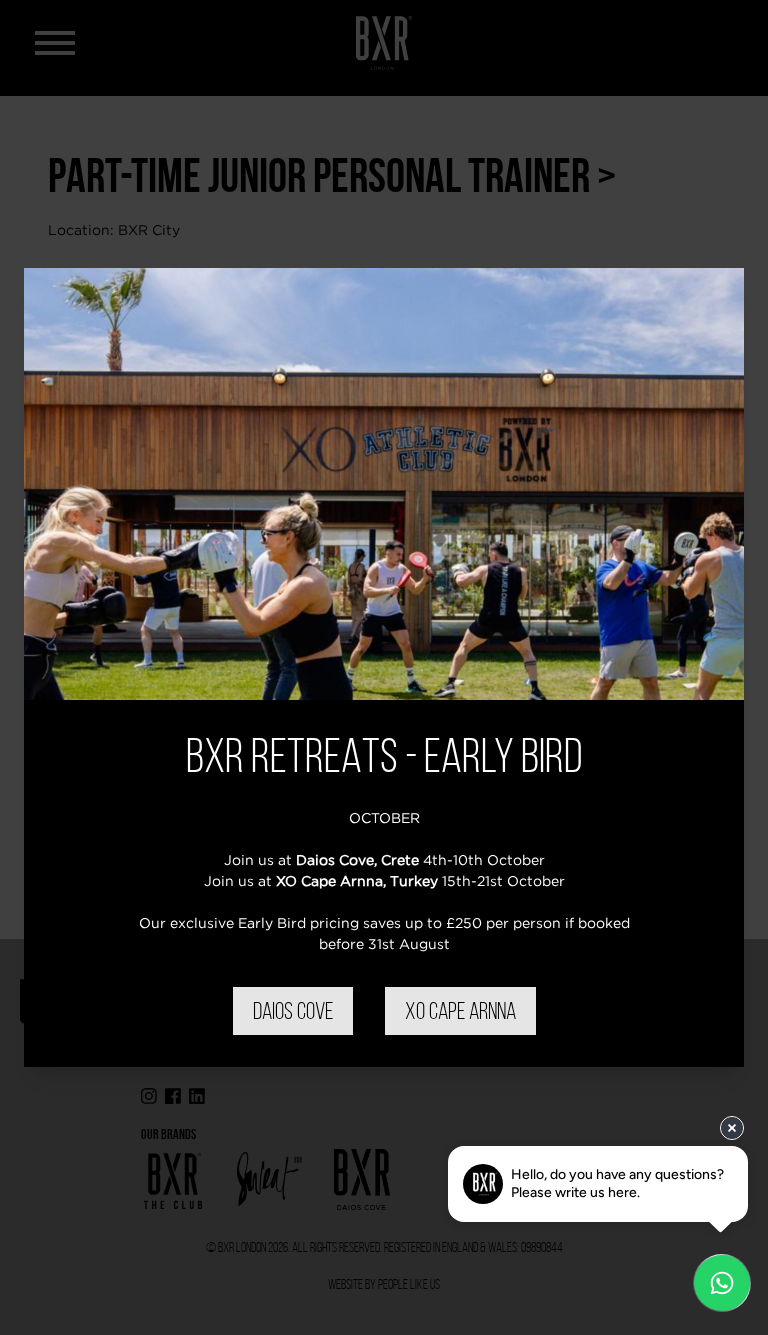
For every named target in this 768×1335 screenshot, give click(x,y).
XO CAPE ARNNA (460, 1011)
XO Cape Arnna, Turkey (357, 881)
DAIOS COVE (293, 1011)
